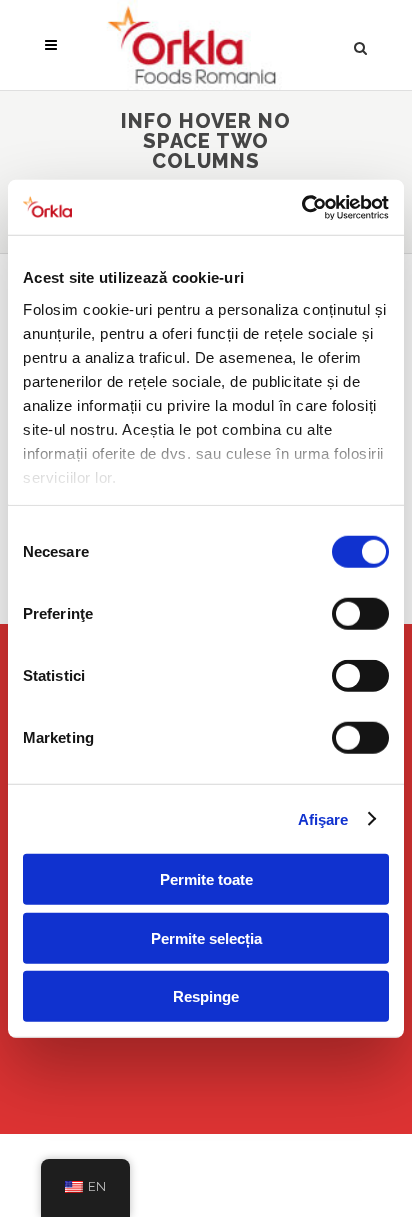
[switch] (360, 614)
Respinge (206, 996)
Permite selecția (206, 937)
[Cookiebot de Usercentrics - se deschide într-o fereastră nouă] (301, 207)
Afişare (323, 818)
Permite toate (206, 879)
